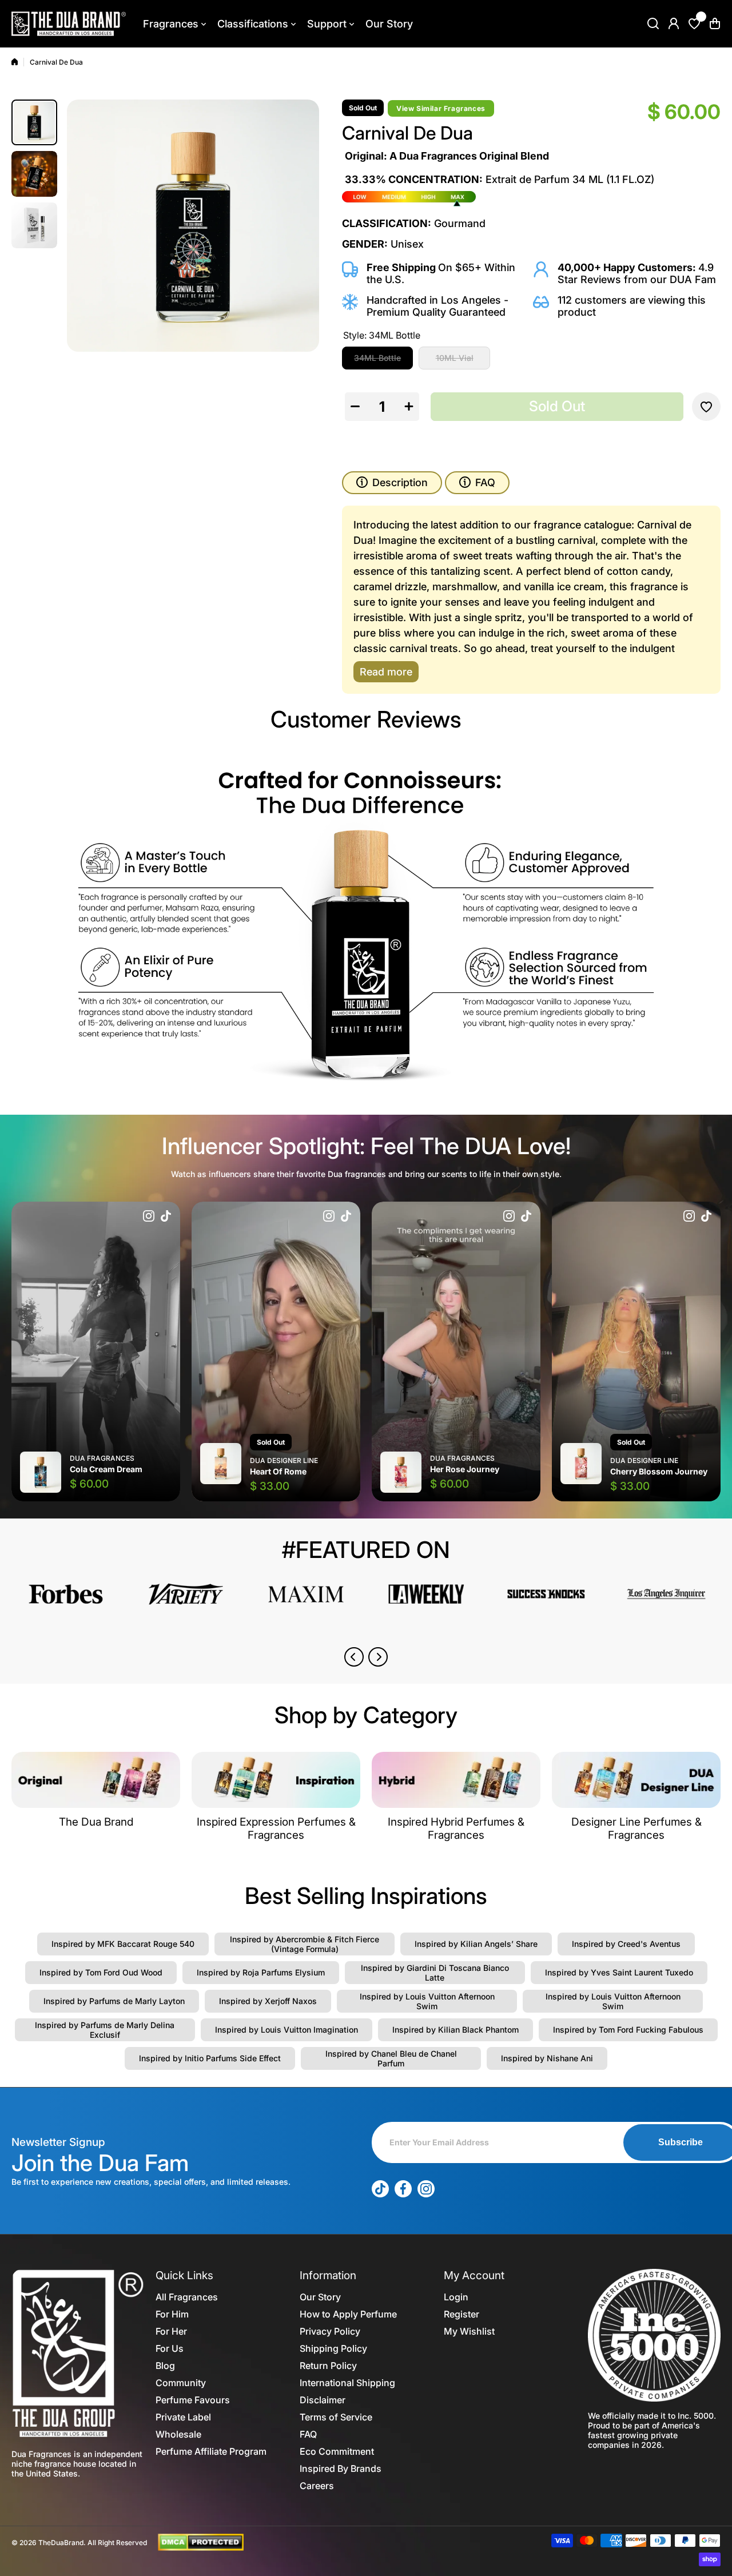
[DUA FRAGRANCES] (69, 24)
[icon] (149, 1217)
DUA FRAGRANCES (102, 1458)
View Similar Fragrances (441, 108)
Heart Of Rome (278, 1471)
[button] (715, 23)
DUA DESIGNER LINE (284, 1460)
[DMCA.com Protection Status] (201, 2542)
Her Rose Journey (465, 1469)
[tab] (477, 483)
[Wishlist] (694, 23)
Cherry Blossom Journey (659, 1471)
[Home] (15, 62)
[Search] (653, 23)
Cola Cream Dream (106, 1469)
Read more (386, 672)
